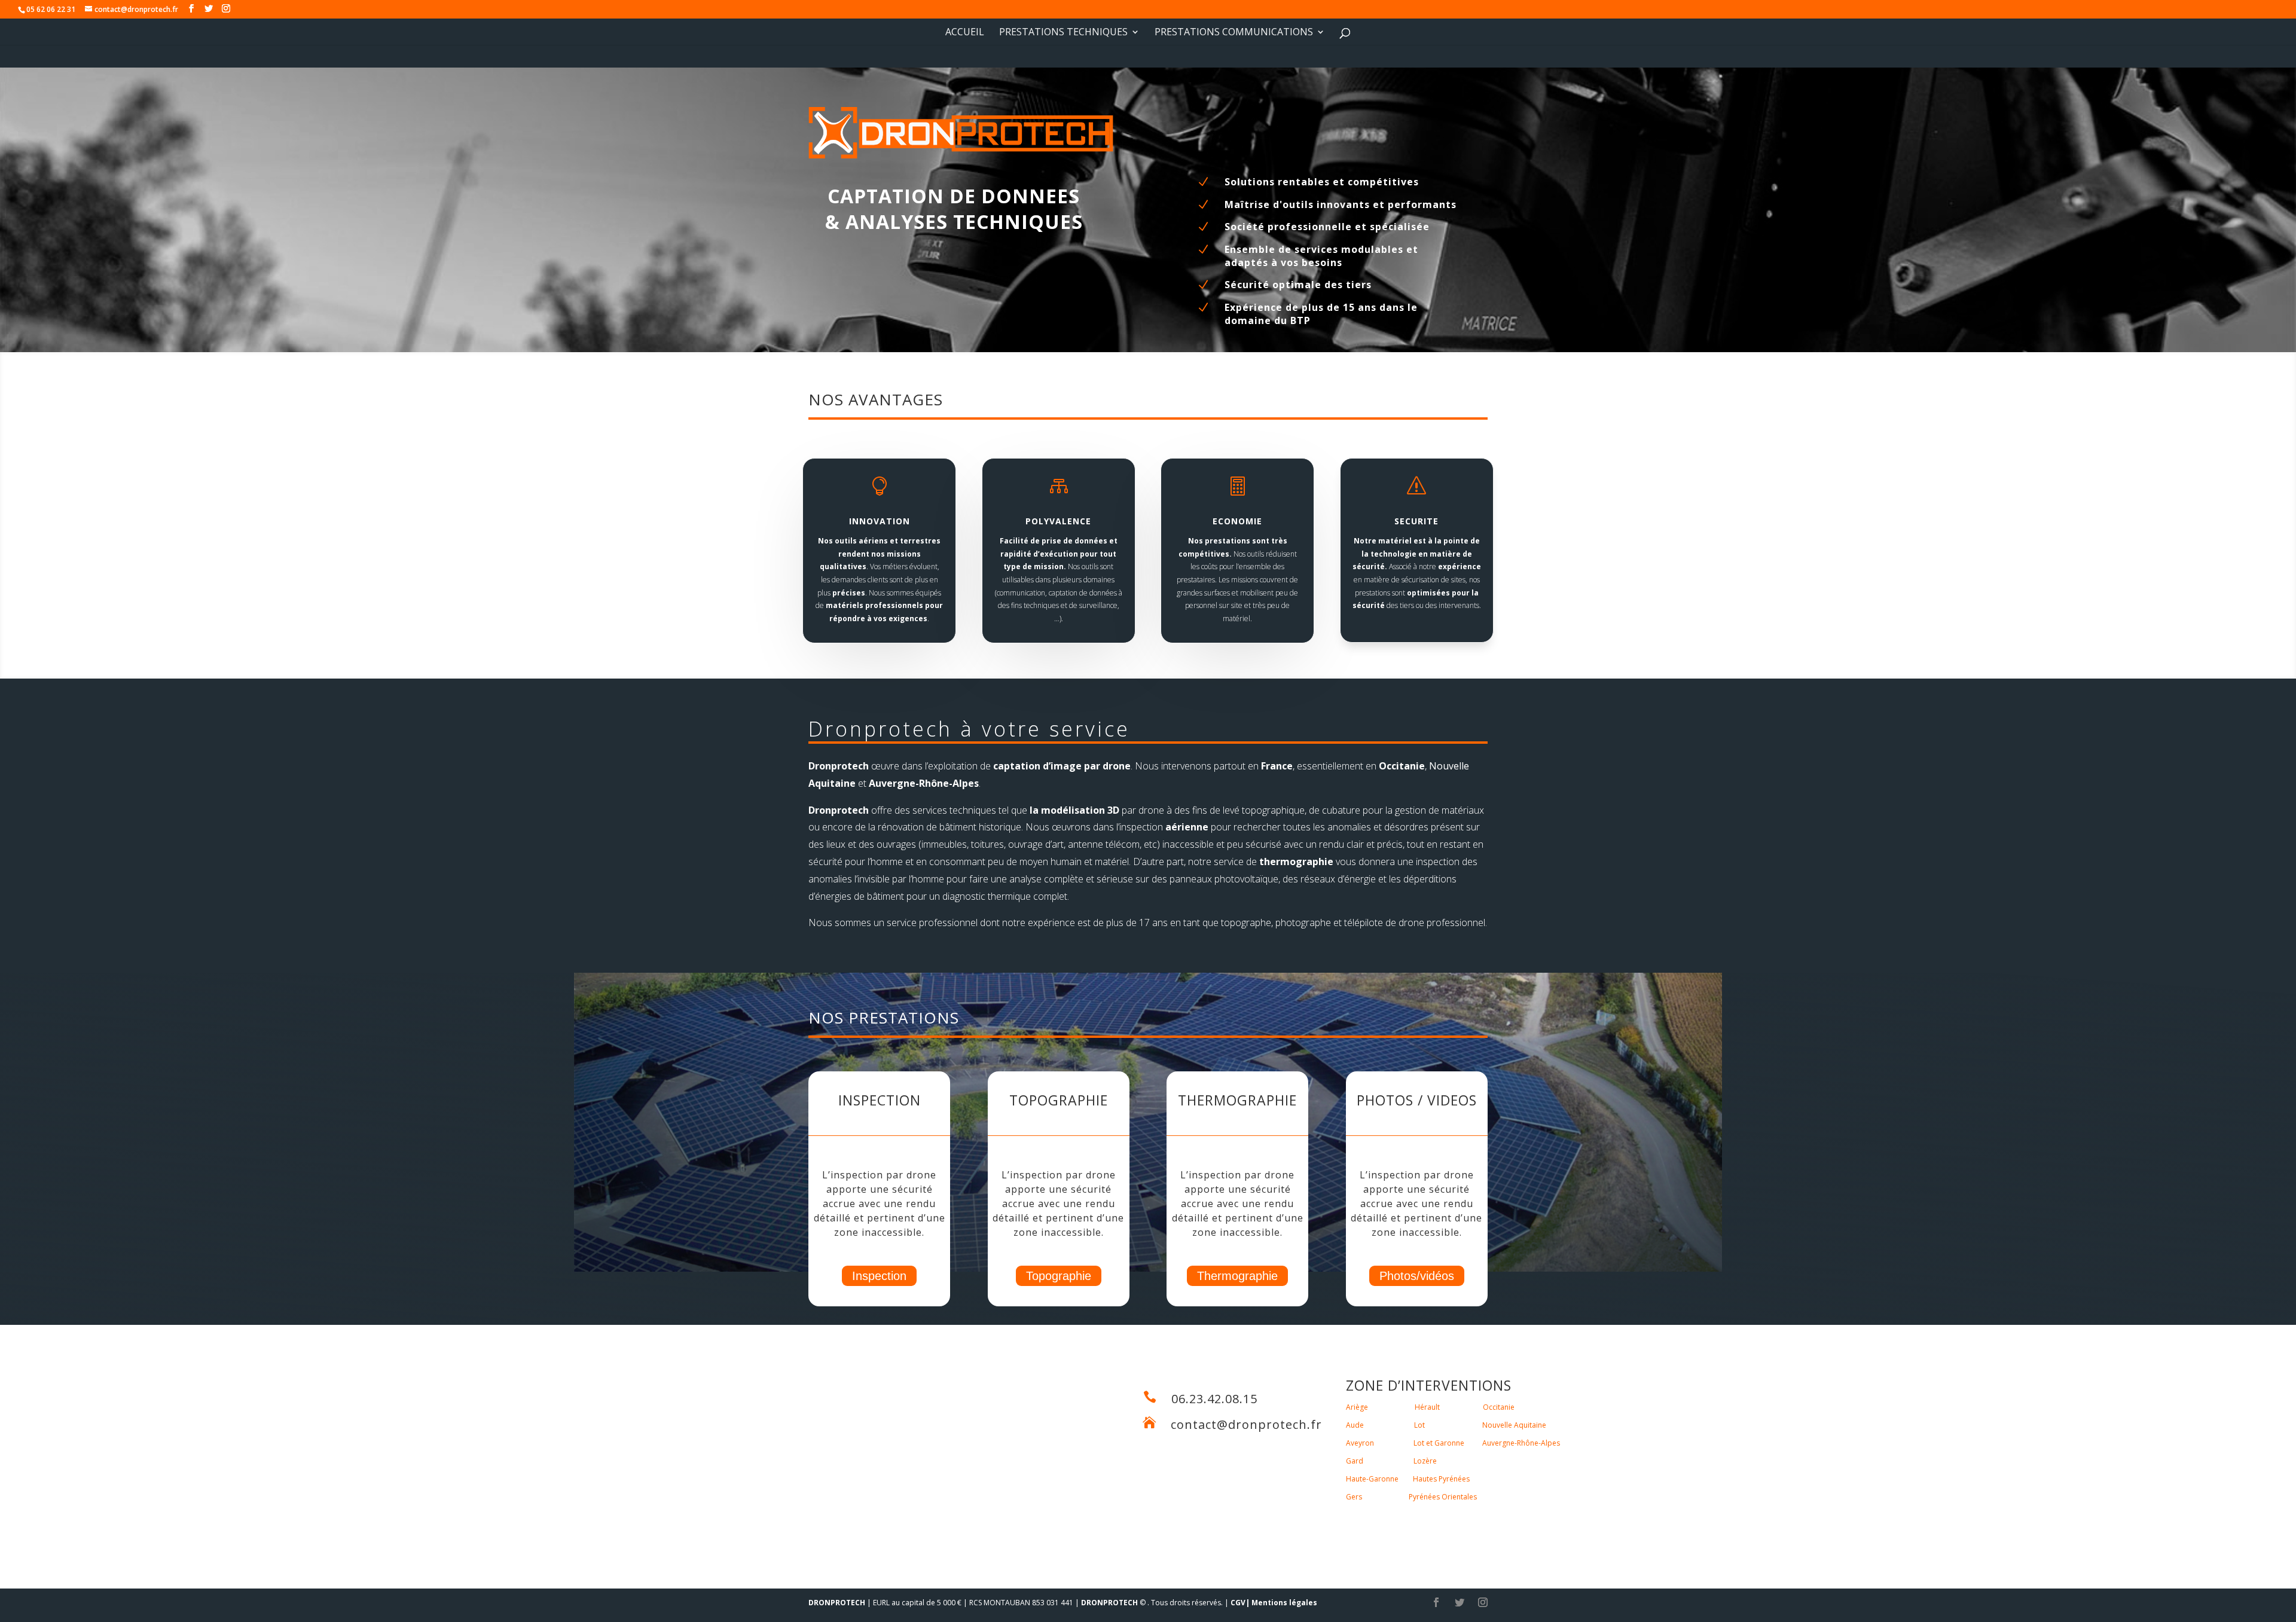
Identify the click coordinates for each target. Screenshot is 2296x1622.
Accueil (965, 33)
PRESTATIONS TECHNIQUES (1063, 33)
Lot (1419, 1425)
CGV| (1240, 1603)
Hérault (1427, 1407)
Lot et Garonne (1439, 1443)
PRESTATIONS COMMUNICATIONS (1234, 33)
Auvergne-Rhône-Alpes (1521, 1443)
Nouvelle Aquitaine (1514, 1425)
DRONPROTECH (837, 1603)
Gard (1355, 1461)
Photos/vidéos (1417, 1276)
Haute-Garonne (1372, 1479)
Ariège (1357, 1407)
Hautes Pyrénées (1441, 1479)
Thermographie (1237, 1276)
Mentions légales (1284, 1603)
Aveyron (1360, 1443)
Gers (1354, 1497)
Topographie (1059, 1276)
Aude (1355, 1425)
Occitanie (1499, 1407)
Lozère (1425, 1461)
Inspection (879, 1276)
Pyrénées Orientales (1443, 1497)
